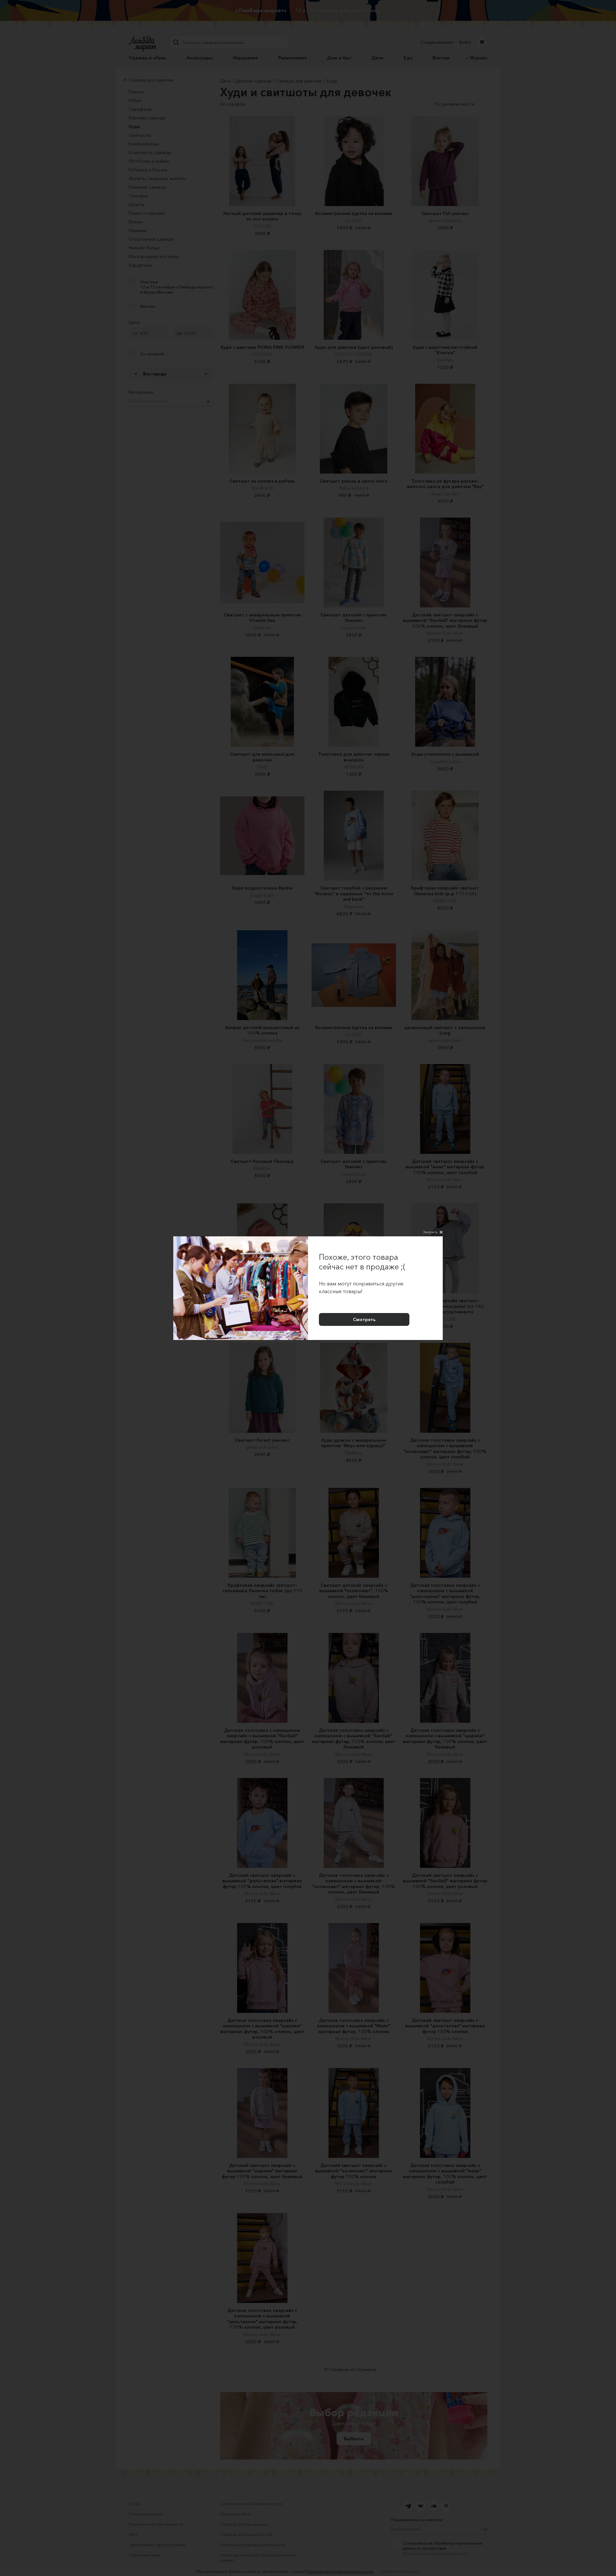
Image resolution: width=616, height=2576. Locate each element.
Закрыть (430, 1232)
